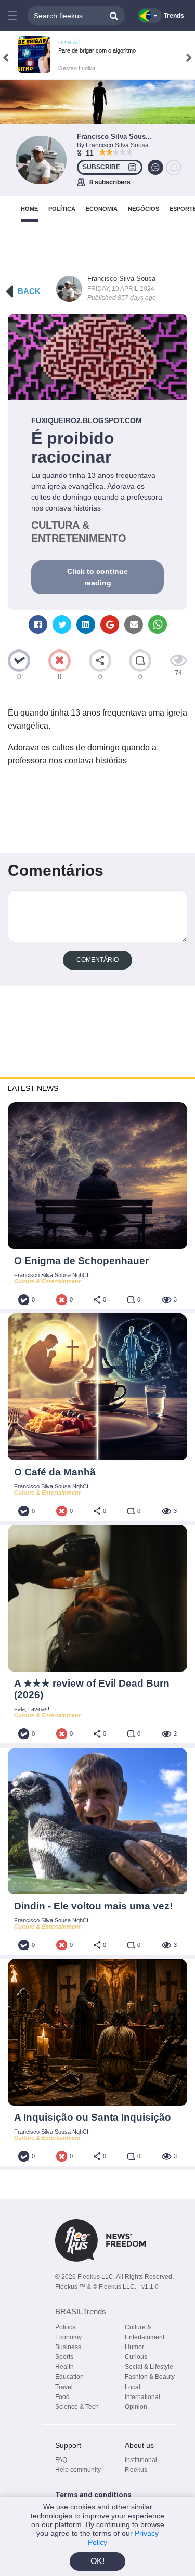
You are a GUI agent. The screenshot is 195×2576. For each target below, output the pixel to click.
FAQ (61, 2460)
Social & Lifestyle (149, 2367)
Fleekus (136, 2470)
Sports (64, 2357)
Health (64, 2367)
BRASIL (81, 2311)
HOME (29, 209)
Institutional (141, 2460)
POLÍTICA (62, 209)
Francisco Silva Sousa (121, 279)
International (142, 2397)
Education (69, 2377)
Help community (78, 2470)
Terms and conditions (93, 2495)
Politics (65, 2327)
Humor (134, 2347)
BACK (29, 291)
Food (62, 2397)
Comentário (97, 960)
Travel (64, 2387)
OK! (97, 2561)
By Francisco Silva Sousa (113, 145)
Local (133, 2387)
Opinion (136, 2407)
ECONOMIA (102, 209)
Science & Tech (77, 2407)
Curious (136, 2357)
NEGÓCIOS (144, 209)
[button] (12, 16)
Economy (68, 2337)
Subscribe (101, 167)
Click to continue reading (97, 577)
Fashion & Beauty (150, 2377)
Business (68, 2347)
